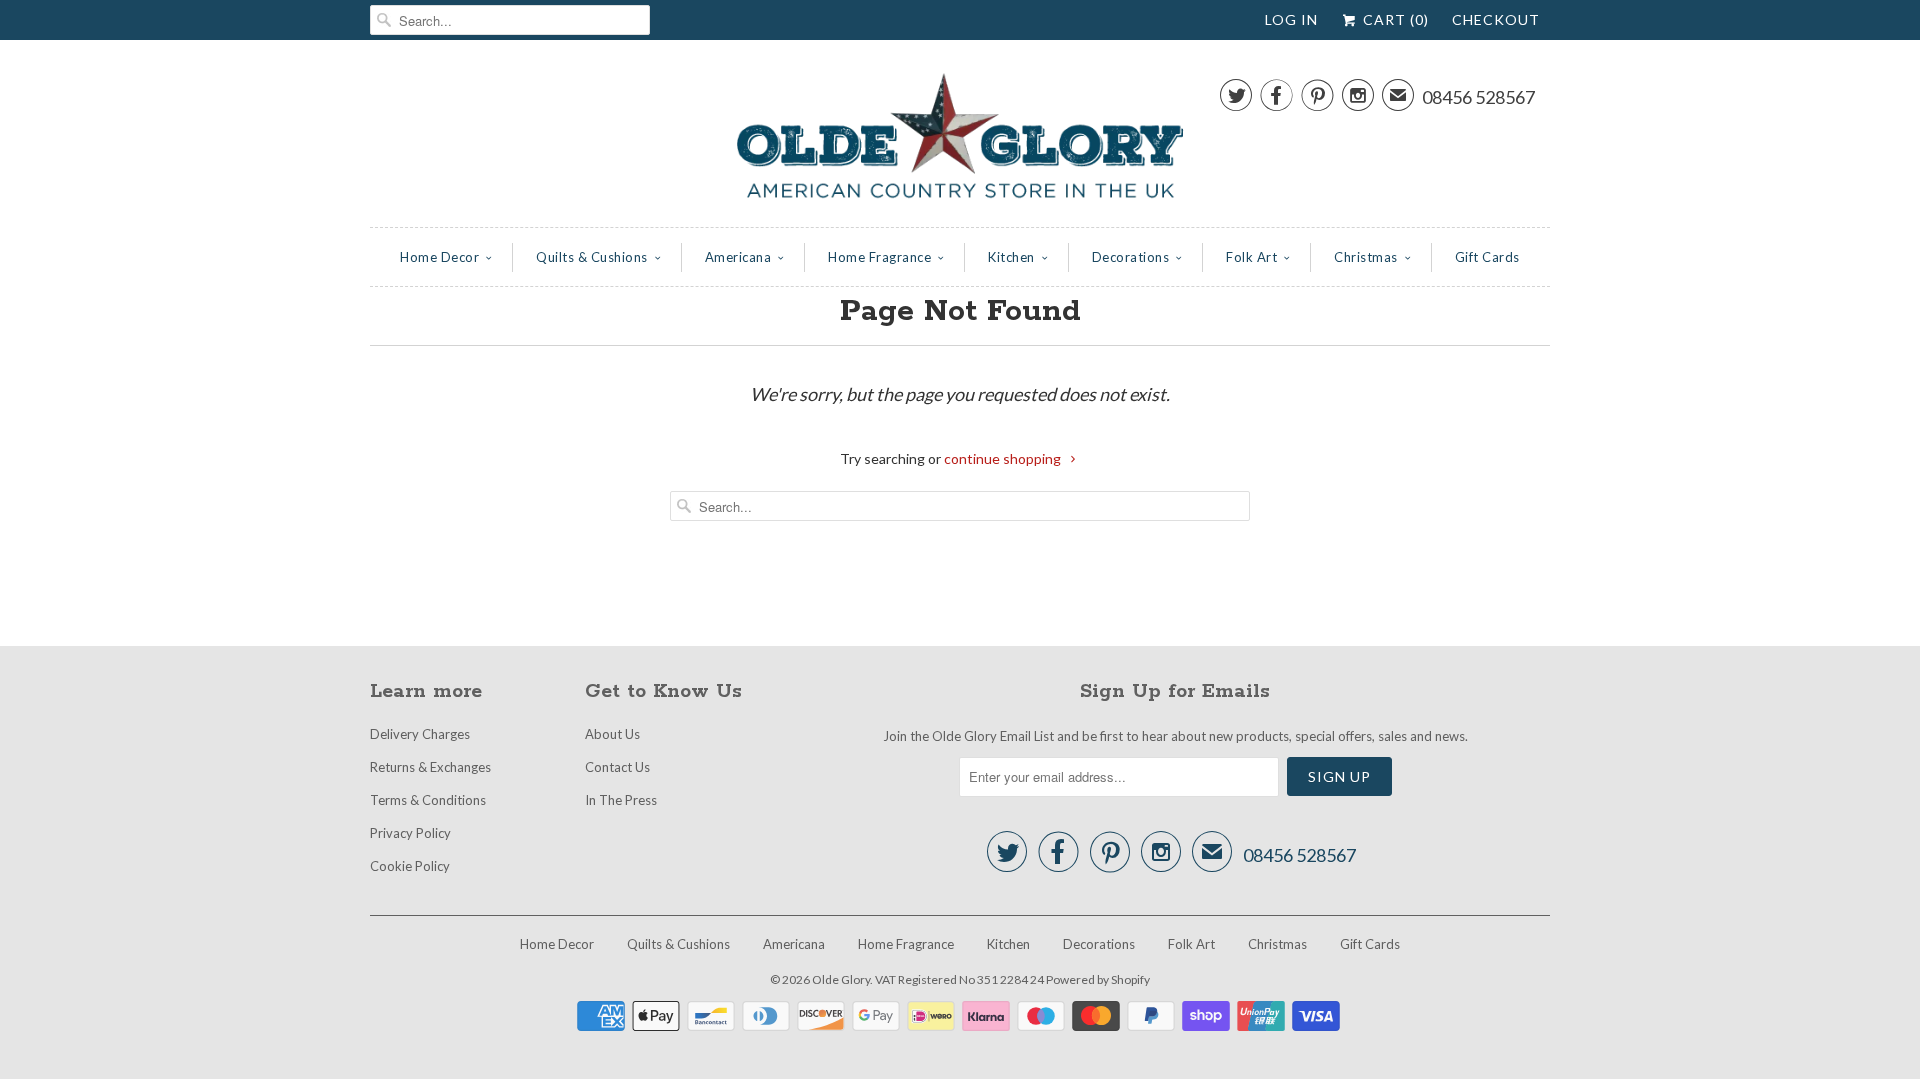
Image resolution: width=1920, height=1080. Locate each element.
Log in (1291, 19)
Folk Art (1251, 257)
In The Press (621, 800)
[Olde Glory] (960, 138)
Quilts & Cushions (592, 257)
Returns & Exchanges (430, 767)
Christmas (1366, 257)
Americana (738, 257)
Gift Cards (1487, 257)
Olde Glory (841, 979)
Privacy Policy (410, 833)
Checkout (1496, 19)
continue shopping (1004, 458)
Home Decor (439, 257)
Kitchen (1011, 257)
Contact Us (617, 767)
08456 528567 (1478, 97)
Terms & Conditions (428, 800)
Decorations (1131, 257)
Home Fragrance (879, 257)
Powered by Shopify (1098, 979)
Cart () (1394, 19)
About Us (612, 734)
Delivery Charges (420, 734)
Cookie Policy (410, 866)
